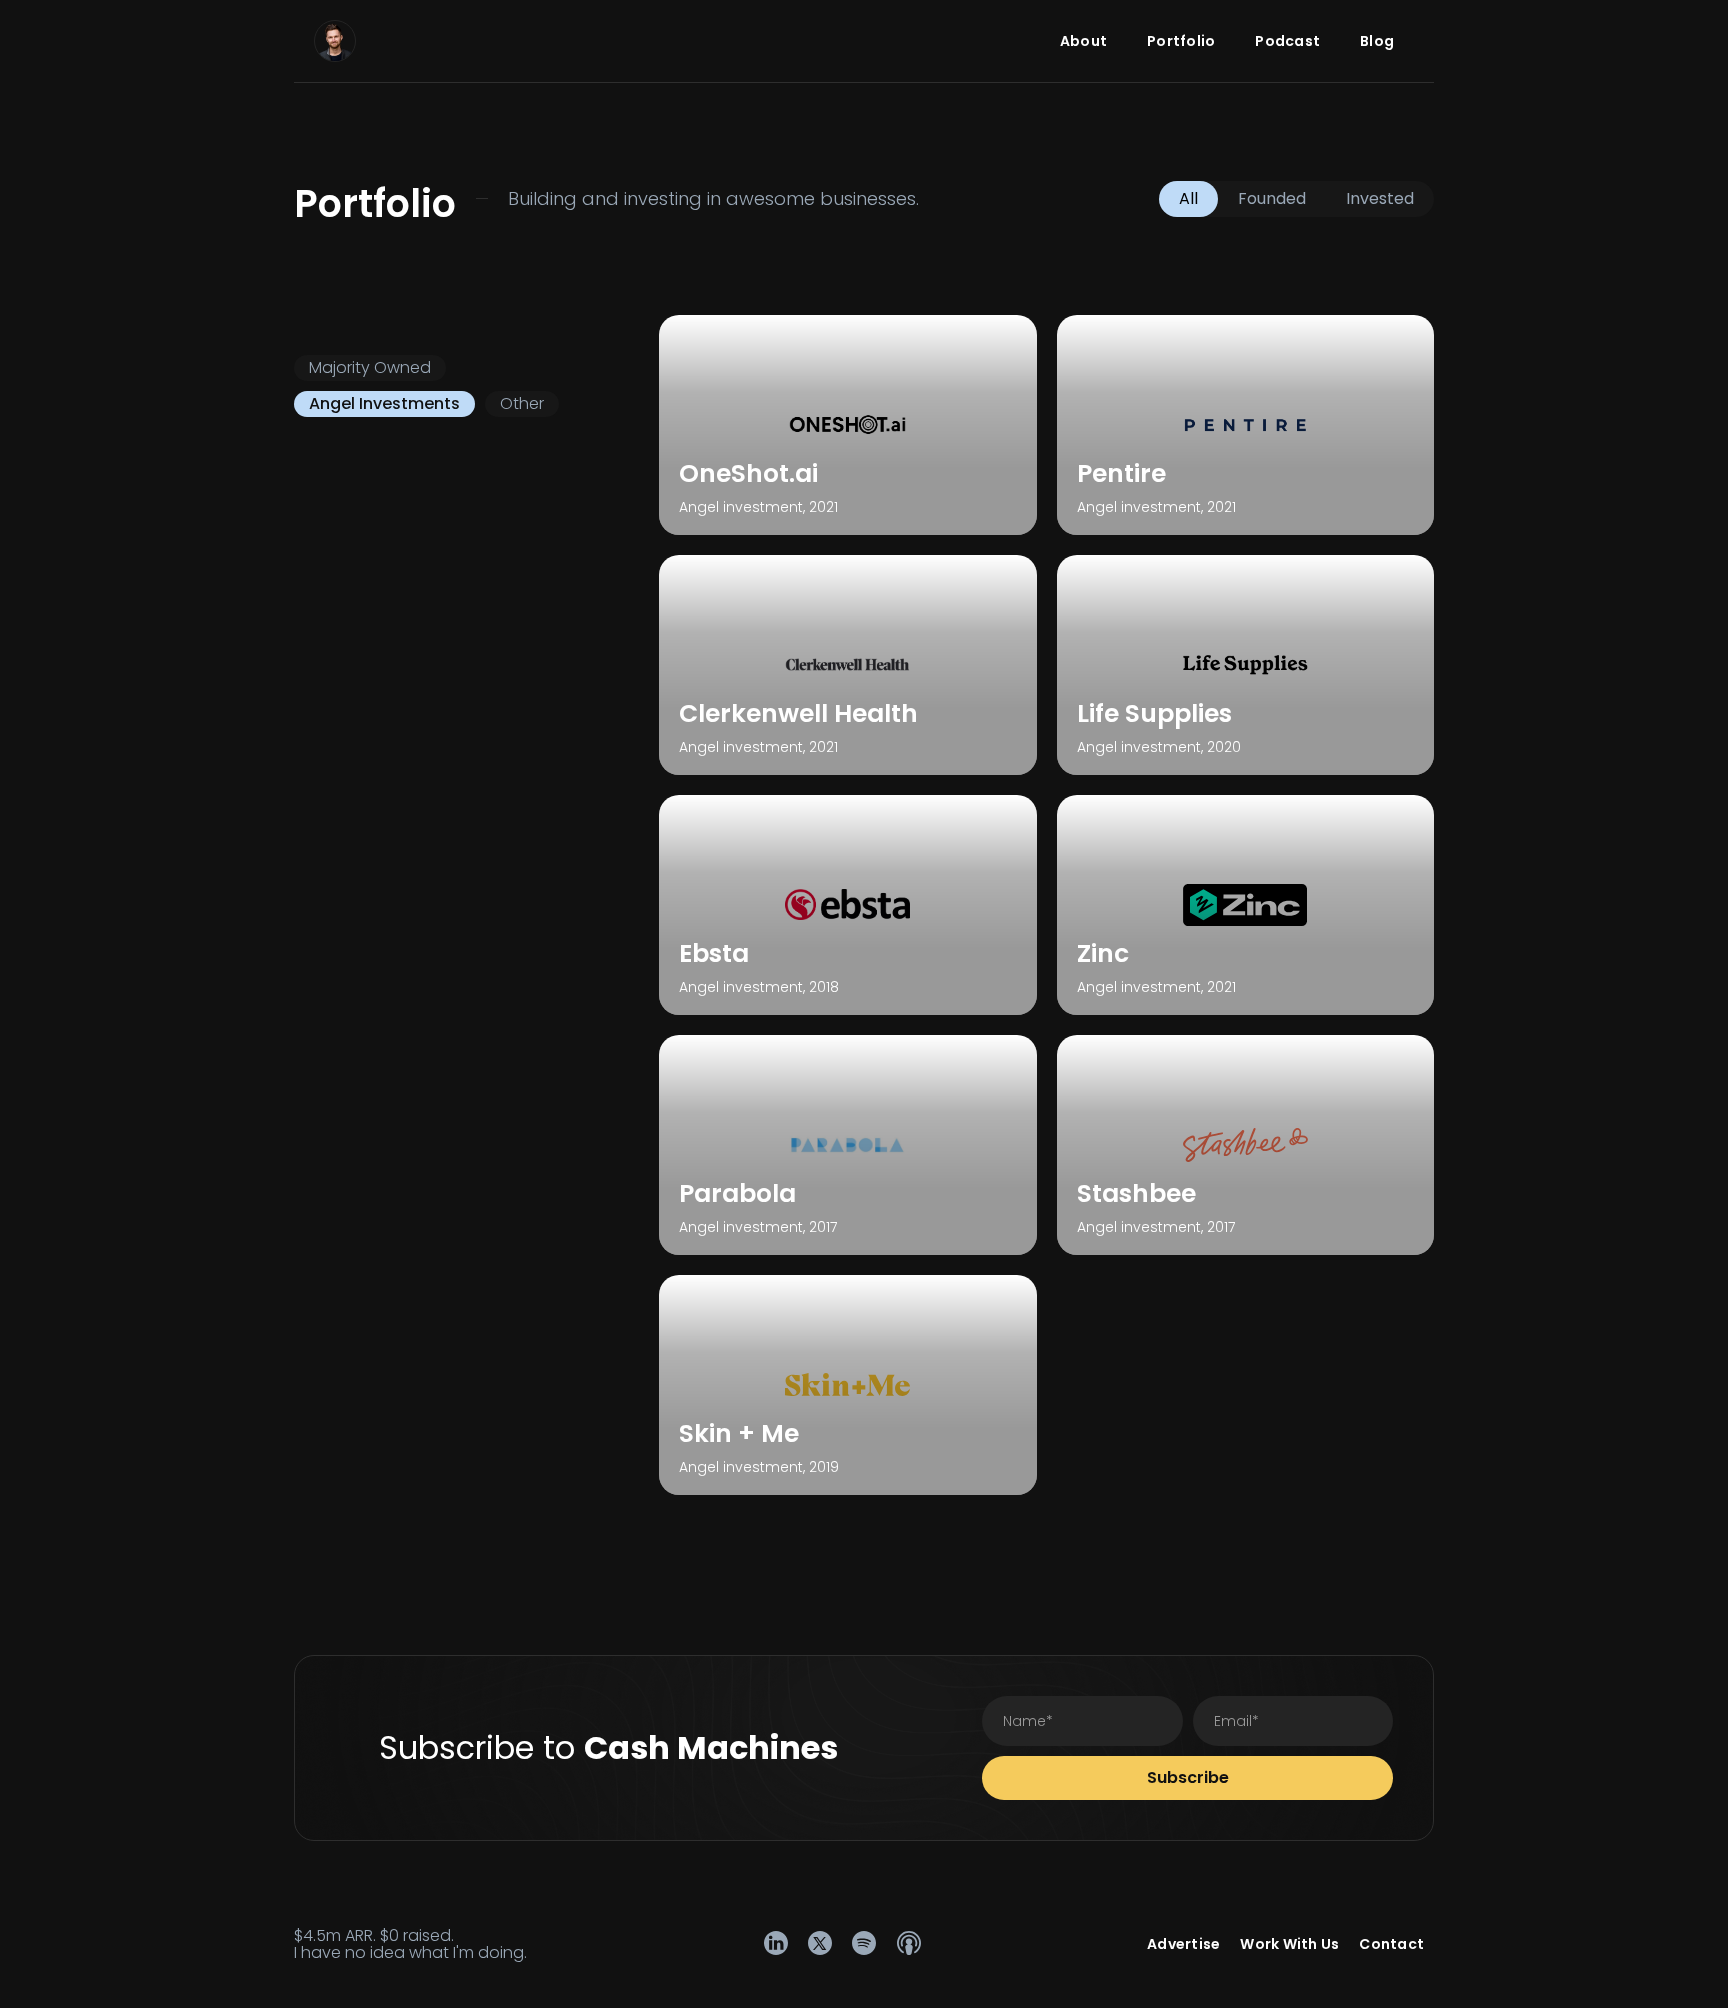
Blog (1377, 41)
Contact (1391, 1944)
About (1083, 41)
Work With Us (1289, 1944)
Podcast (1287, 41)
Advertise (1183, 1944)
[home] (335, 41)
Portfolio (1181, 41)
